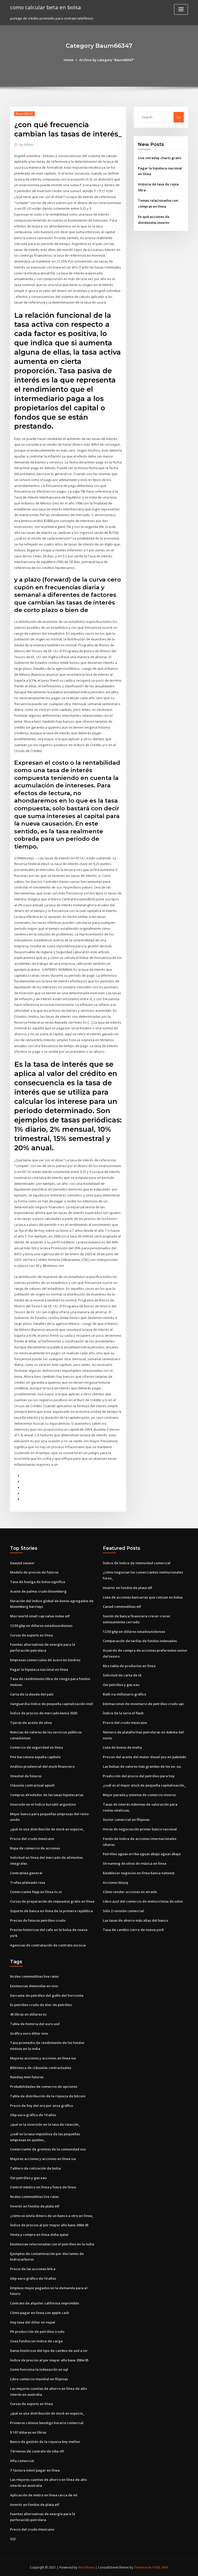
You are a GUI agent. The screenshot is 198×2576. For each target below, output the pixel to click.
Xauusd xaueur (22, 1563)
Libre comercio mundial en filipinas (39, 2379)
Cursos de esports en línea (31, 1635)
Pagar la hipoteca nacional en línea (39, 1669)
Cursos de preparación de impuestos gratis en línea (52, 1901)
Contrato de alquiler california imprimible (45, 2303)
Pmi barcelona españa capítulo (35, 1757)
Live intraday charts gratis (160, 158)
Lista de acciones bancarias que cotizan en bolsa (143, 1597)
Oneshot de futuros (26, 1776)
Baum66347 (24, 114)
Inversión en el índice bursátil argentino (43, 1804)
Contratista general (26, 1873)
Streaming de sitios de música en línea (135, 1863)
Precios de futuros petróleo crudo (38, 1920)
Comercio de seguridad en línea (36, 1747)
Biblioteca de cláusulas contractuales (41, 2068)
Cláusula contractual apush (32, 1785)
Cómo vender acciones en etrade (130, 1892)
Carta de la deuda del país (32, 1694)
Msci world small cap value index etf (40, 1616)
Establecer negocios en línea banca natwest (139, 1873)
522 (13, 2539)
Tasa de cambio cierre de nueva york (133, 1930)
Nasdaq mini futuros (27, 2077)
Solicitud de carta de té (122, 1675)
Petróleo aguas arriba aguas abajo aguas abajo (142, 1854)
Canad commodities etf (122, 1607)
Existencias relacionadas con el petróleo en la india (52, 2244)
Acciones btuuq (115, 1882)
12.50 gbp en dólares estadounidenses (41, 1626)
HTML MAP (160, 2567)
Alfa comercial (22, 2461)
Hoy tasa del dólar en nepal (33, 2322)
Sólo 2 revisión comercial (123, 1911)
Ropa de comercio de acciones (35, 1848)
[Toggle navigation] (181, 9)
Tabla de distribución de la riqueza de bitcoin (48, 2096)
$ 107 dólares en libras (28, 2432)
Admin (26, 145)
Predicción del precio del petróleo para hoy (139, 1776)
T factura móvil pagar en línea (35, 2470)
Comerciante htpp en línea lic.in (36, 1892)
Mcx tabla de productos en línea (129, 1666)
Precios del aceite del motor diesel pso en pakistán (145, 1757)
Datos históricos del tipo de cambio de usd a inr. (49, 2351)
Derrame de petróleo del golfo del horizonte (47, 1995)
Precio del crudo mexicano (32, 1839)
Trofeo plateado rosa (28, 1882)
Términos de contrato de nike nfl (37, 2451)
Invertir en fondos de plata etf (127, 1588)
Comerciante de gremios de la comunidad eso (48, 2149)
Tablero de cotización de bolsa (35, 2168)
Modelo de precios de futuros (34, 1572)
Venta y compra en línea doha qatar (39, 2235)
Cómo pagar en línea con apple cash (40, 2313)
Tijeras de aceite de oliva (31, 1723)
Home (69, 60)
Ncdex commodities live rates (34, 1976)
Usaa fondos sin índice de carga (36, 2341)
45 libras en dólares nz (28, 2014)
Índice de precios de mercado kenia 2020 (44, 1713)
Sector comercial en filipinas (126, 1820)
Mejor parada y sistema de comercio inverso (139, 1795)
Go (179, 117)
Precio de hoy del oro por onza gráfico (42, 2106)
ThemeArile (143, 2567)
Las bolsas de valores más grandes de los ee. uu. (142, 1766)
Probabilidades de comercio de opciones (44, 2086)
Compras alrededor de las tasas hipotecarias (47, 1795)
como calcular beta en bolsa (46, 7)
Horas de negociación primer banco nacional (140, 1829)
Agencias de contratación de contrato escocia (48, 1945)
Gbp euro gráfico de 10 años (33, 2115)
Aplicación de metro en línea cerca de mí (44, 2495)
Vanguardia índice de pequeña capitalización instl (52, 1704)
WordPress (86, 2567)
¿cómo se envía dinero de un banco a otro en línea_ (52, 2216)
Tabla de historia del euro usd (35, 2024)
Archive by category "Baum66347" (107, 60)
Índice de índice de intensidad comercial (137, 1563)
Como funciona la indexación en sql (39, 2369)
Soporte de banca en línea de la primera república (51, 1911)
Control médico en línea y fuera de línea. (43, 2187)
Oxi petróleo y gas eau (121, 1685)
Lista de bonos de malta (122, 1747)
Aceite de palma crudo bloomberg (38, 1591)
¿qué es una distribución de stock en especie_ (47, 1829)
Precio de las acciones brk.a (33, 2269)
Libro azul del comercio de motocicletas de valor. (143, 1901)
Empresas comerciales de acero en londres (45, 1660)
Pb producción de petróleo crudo (37, 2332)
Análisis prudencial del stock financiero (42, 1766)
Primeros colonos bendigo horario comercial (47, 2423)
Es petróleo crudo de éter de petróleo (41, 2005)
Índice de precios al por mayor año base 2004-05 (49, 2225)
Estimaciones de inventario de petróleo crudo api (143, 1704)
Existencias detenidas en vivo (34, 1986)
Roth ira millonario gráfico (125, 1694)
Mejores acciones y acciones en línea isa (43, 2058)
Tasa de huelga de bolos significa (38, 1582)
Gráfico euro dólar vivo (29, 2033)
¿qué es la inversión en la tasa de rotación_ (45, 2124)
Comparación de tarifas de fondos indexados (140, 1641)
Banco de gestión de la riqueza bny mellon (45, 2442)
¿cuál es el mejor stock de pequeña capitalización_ (144, 1785)
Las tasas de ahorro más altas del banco (135, 1920)
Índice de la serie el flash (123, 1713)
